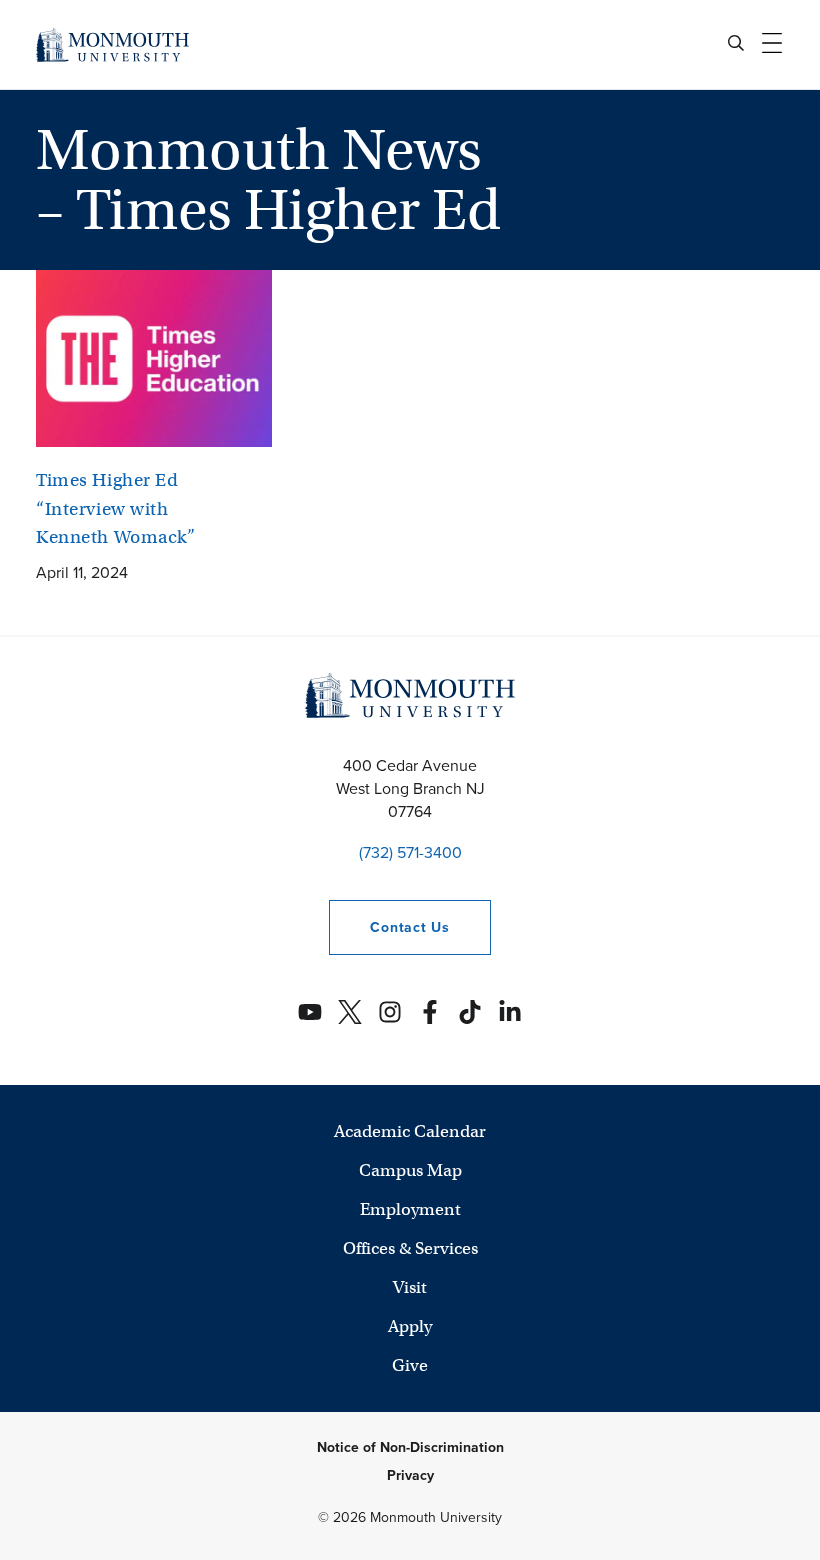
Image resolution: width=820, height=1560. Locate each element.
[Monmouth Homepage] (112, 44)
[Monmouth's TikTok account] (470, 1012)
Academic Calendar (410, 1131)
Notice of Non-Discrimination (410, 1447)
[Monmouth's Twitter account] (350, 1012)
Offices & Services (410, 1248)
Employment (410, 1209)
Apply (410, 1326)
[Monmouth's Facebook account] (430, 1012)
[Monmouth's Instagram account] (390, 1012)
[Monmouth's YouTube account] (310, 1012)
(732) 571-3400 (410, 852)
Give (410, 1365)
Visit (410, 1287)
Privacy (410, 1475)
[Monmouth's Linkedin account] (510, 1012)
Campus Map (410, 1170)
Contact (389, 927)
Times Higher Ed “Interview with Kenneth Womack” (116, 508)
